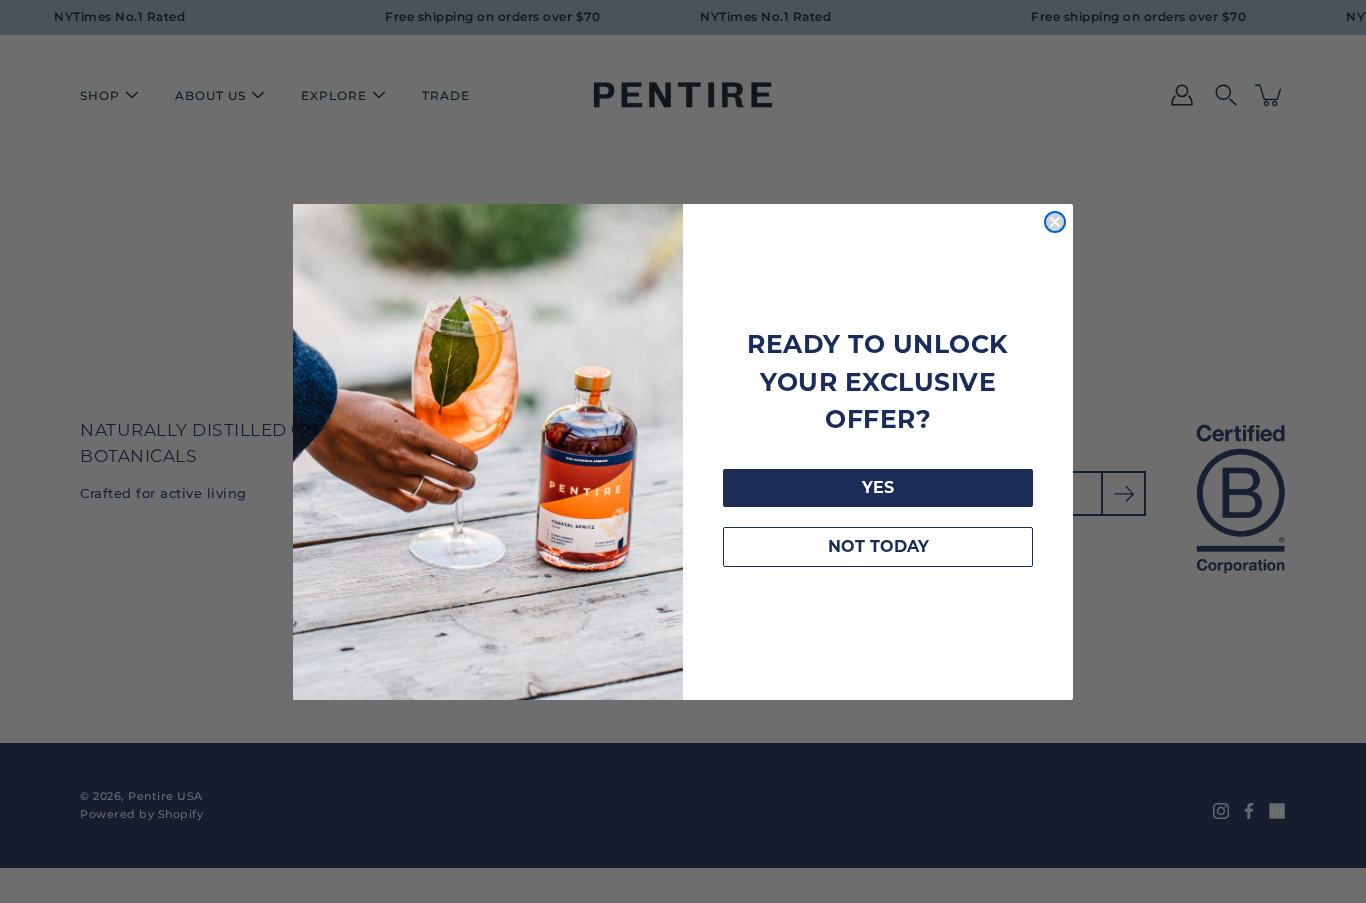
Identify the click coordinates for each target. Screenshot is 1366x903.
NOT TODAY (878, 546)
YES (878, 487)
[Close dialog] (1055, 222)
